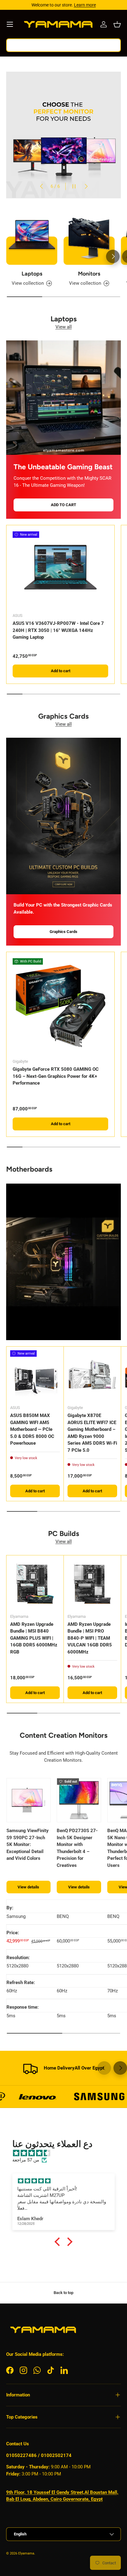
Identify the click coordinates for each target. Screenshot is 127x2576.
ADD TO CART (63, 505)
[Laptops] (32, 239)
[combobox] (63, 45)
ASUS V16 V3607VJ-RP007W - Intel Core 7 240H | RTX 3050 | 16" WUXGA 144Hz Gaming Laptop (58, 630)
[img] (67, 2153)
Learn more (85, 5)
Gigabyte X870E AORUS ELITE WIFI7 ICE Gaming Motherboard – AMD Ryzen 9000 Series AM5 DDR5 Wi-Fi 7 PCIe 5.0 (92, 1433)
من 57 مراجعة (26, 2160)
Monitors (89, 274)
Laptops (32, 274)
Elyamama (26, 2553)
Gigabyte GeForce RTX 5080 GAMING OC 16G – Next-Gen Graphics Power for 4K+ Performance (56, 1076)
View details (28, 1887)
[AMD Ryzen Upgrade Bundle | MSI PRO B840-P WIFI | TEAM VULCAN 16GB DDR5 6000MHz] (92, 1584)
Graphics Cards (63, 932)
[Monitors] (89, 239)
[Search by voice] (111, 45)
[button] (117, 24)
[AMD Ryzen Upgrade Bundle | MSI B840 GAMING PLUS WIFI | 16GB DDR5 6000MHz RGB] (35, 1584)
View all (64, 327)
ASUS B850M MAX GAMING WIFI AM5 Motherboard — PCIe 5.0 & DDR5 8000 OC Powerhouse (32, 1429)
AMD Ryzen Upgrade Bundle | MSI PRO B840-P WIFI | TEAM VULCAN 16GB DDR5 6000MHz (90, 1638)
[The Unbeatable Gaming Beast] (63, 398)
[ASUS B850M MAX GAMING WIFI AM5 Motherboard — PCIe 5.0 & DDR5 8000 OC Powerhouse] (35, 1375)
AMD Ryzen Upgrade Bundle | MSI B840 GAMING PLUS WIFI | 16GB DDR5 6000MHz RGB (34, 1638)
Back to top (63, 2293)
